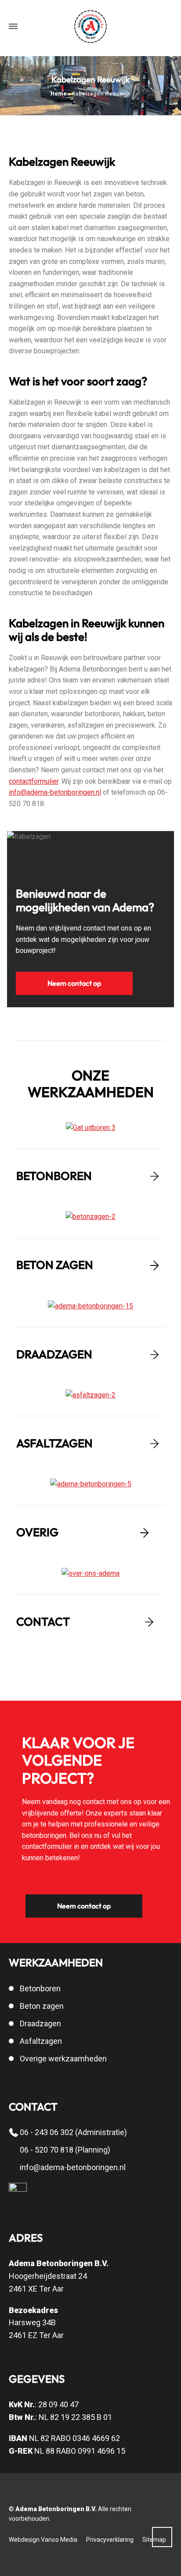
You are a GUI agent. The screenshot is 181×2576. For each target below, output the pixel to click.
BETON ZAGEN (55, 1265)
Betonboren (40, 1988)
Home (59, 94)
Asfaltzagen (41, 2041)
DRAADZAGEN (54, 1354)
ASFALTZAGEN (54, 1443)
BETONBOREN (54, 1176)
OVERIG (37, 1532)
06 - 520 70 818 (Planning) (65, 2150)
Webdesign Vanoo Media (43, 2540)
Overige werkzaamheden (63, 2059)
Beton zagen (42, 2006)
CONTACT (43, 1622)
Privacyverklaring (110, 2540)
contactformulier (34, 781)
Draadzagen (40, 2023)
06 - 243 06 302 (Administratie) (73, 2132)
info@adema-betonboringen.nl (55, 792)
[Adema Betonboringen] (90, 27)
